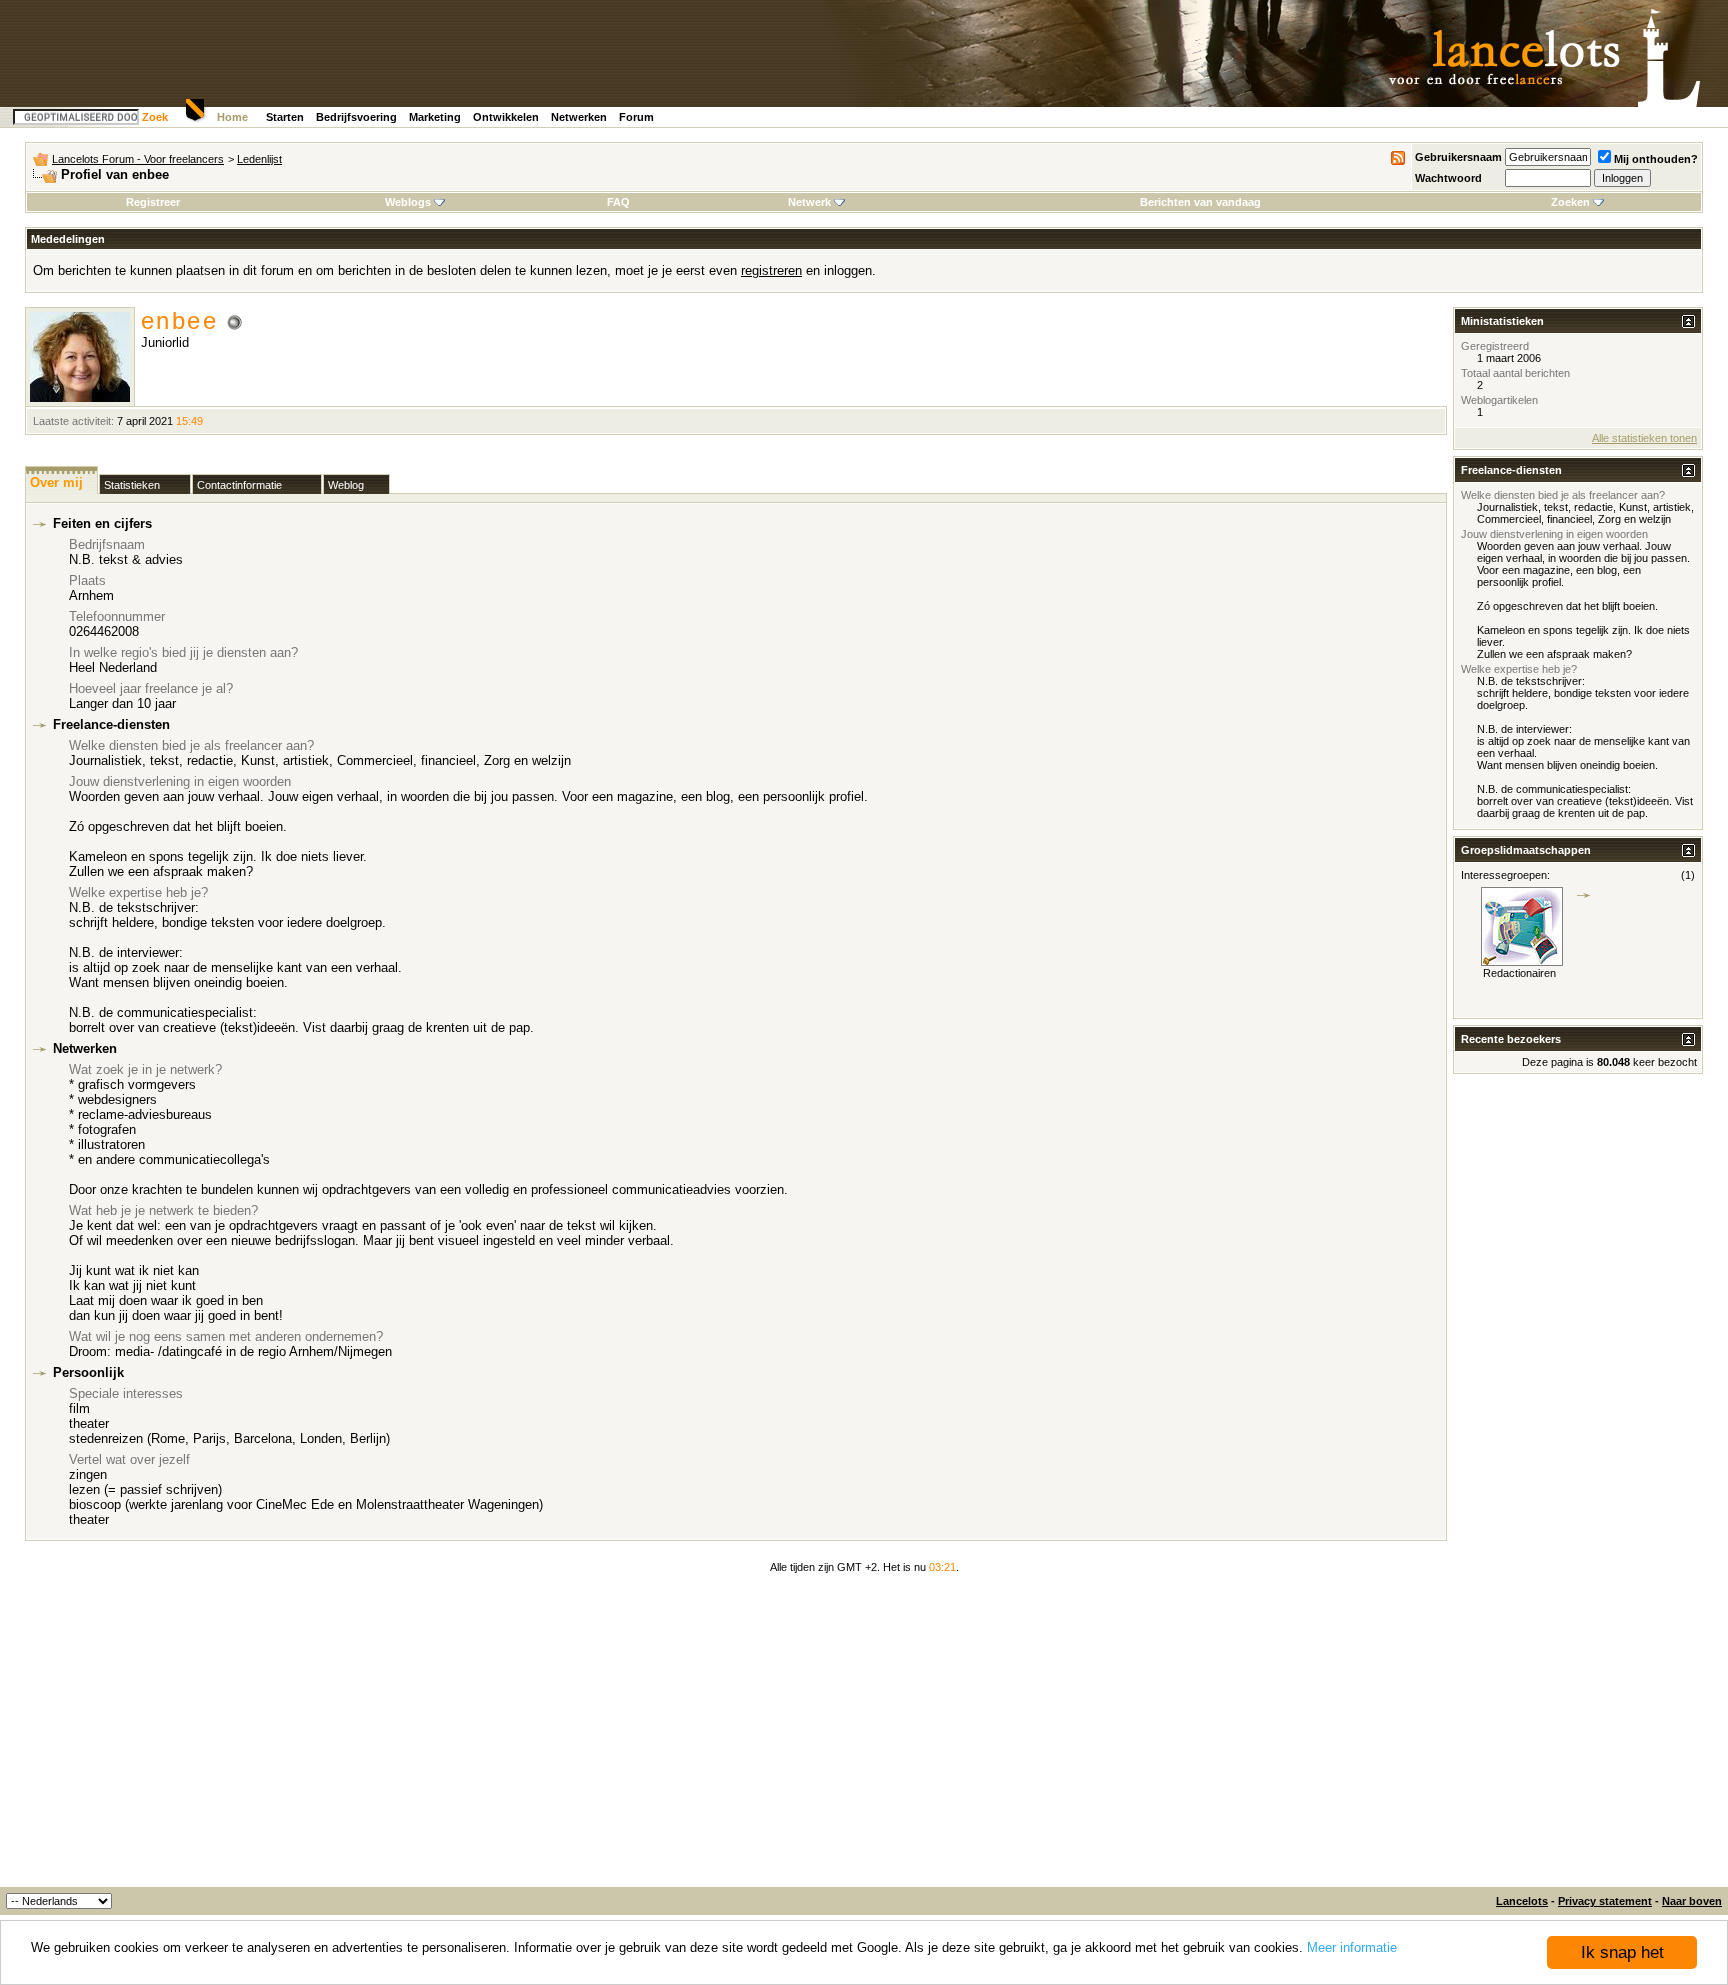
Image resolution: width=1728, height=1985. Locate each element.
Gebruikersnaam (1458, 157)
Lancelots (1522, 1901)
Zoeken (1570, 202)
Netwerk (809, 202)
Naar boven (1692, 1901)
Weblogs (408, 202)
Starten (285, 117)
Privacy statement (1605, 1901)
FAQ (618, 202)
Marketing (435, 117)
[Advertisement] (864, 1737)
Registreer (153, 202)
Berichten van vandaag (1200, 202)
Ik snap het (1622, 1952)
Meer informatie (1352, 1947)
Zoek (155, 117)
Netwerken (579, 117)
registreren (771, 270)
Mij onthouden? (1656, 159)
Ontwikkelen (506, 117)
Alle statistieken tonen (1644, 438)
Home (232, 117)
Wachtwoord (1448, 178)
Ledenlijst (259, 159)
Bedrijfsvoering (356, 117)
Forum (636, 117)
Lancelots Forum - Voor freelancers (138, 159)
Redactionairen (1519, 973)
